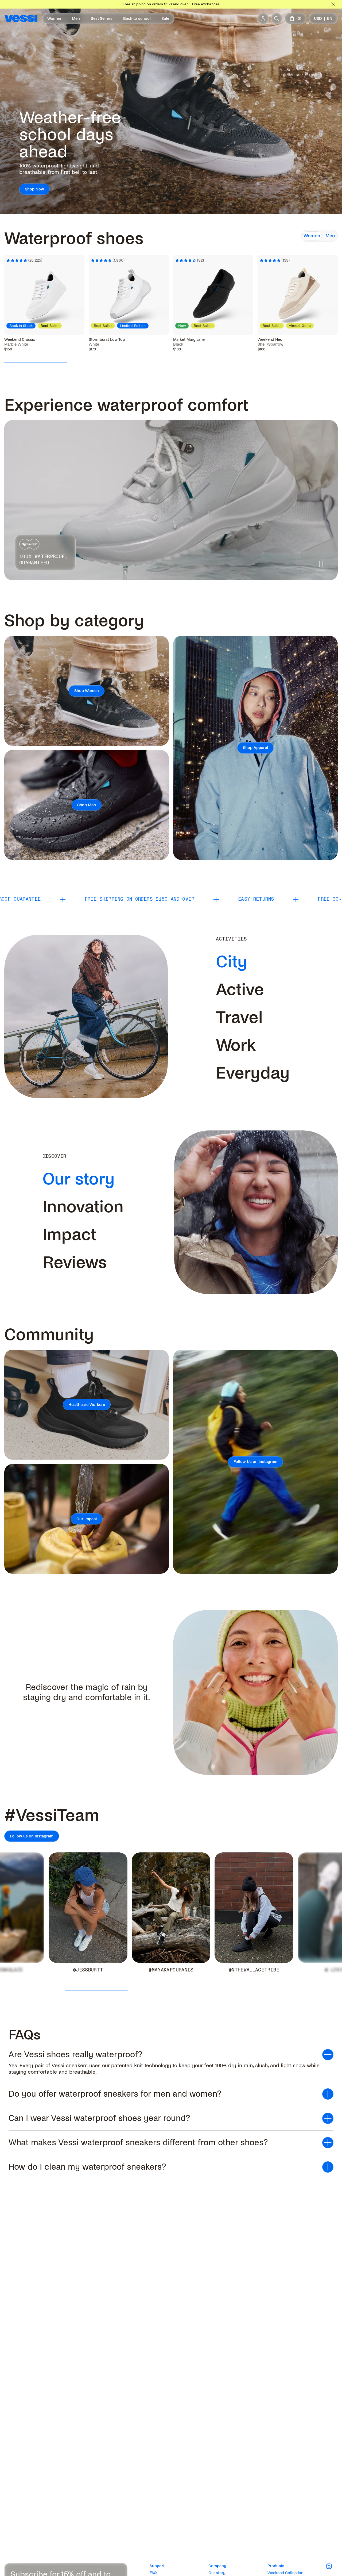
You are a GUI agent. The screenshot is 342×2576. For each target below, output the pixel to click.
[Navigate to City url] (251, 962)
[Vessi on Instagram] (332, 2566)
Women (54, 18)
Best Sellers (102, 18)
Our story (217, 2573)
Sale (165, 18)
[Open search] (277, 18)
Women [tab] (312, 236)
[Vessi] (21, 18)
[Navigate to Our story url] (119, 1179)
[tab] (232, 962)
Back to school (137, 18)
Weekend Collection (285, 2573)
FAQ (153, 2573)
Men (76, 18)
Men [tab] (330, 236)
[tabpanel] (171, 289)
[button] (171, 2055)
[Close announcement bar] (333, 4)
